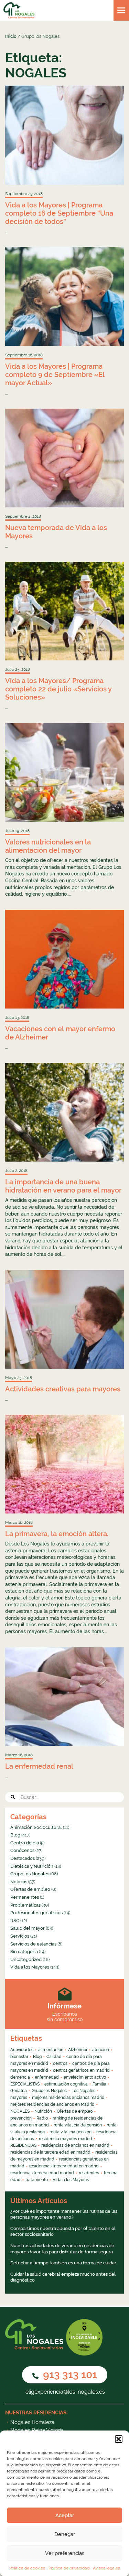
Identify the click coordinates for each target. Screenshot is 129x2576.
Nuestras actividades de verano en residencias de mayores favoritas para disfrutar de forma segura (62, 2249)
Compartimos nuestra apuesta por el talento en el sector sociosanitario (63, 2232)
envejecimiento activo (85, 2077)
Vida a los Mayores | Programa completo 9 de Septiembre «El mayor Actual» (55, 375)
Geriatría (19, 2091)
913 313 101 (69, 2375)
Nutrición (43, 2111)
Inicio (11, 36)
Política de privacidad (69, 2568)
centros (60, 2063)
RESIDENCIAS (23, 2145)
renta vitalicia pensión (71, 2132)
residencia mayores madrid (66, 2139)
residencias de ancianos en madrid (75, 2145)
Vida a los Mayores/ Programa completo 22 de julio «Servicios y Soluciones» (58, 689)
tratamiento (37, 2180)
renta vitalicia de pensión (78, 2125)
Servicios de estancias (33, 1944)
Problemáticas (25, 1905)
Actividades (22, 2050)
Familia (99, 2084)
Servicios (20, 1936)
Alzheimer (78, 2050)
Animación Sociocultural (36, 1827)
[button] (119, 2439)
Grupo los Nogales (30, 1874)
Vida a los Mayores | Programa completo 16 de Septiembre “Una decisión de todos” (59, 213)
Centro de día (25, 1843)
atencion (101, 2050)
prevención (21, 2118)
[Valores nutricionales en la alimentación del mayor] (64, 773)
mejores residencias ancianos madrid (68, 2098)
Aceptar (65, 2515)
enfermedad (47, 2077)
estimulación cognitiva (66, 2084)
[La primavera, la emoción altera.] (64, 1464)
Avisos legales (106, 2568)
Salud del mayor (28, 1928)
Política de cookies (27, 2568)
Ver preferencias (65, 2553)
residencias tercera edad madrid (42, 2173)
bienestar (19, 2057)
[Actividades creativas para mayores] (64, 1319)
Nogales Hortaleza (32, 2422)
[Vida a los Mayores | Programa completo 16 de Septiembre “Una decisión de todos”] (64, 135)
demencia (20, 2077)
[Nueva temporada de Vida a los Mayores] (64, 458)
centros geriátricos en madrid (81, 2070)
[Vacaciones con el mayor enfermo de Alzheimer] (64, 959)
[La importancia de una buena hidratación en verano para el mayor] (64, 1112)
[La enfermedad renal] (64, 1697)
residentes (89, 2173)
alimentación (51, 2050)
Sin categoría (24, 1952)
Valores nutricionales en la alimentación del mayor (48, 846)
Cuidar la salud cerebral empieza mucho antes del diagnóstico (63, 2277)
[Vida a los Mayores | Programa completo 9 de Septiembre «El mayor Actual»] (64, 297)
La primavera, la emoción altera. (57, 1534)
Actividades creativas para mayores (63, 1389)
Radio (42, 2118)
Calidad (54, 2057)
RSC (15, 1921)
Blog (15, 1835)
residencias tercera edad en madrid (64, 2166)
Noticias (19, 1882)
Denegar (65, 2534)
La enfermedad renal (39, 1766)
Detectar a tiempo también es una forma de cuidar (63, 2263)
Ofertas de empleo (30, 1889)
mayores (19, 2098)
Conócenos (22, 1850)
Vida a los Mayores (30, 1967)
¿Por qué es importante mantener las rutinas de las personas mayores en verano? (64, 2214)
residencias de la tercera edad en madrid (50, 2152)
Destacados (23, 1858)
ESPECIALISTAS (25, 2084)
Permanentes (25, 1897)
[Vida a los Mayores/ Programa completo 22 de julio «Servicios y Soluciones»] (64, 611)
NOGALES (20, 2111)
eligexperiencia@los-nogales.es (64, 2392)
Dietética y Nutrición (32, 1866)
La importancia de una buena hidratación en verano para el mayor (63, 1186)
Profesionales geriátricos (36, 1913)
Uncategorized (26, 1959)
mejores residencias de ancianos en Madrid (52, 2104)
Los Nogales (83, 2091)
